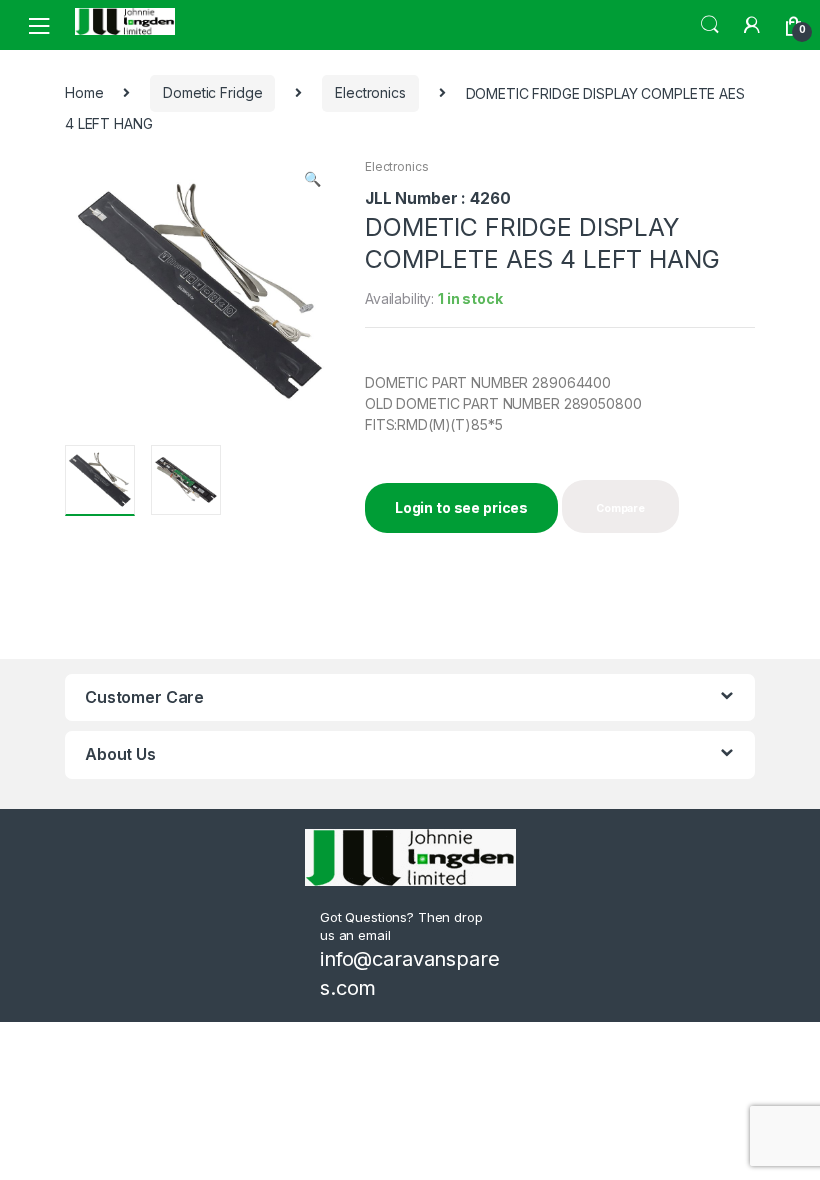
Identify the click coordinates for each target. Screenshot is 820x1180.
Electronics (370, 92)
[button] (312, 181)
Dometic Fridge (212, 92)
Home (84, 92)
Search (710, 25)
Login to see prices (461, 507)
